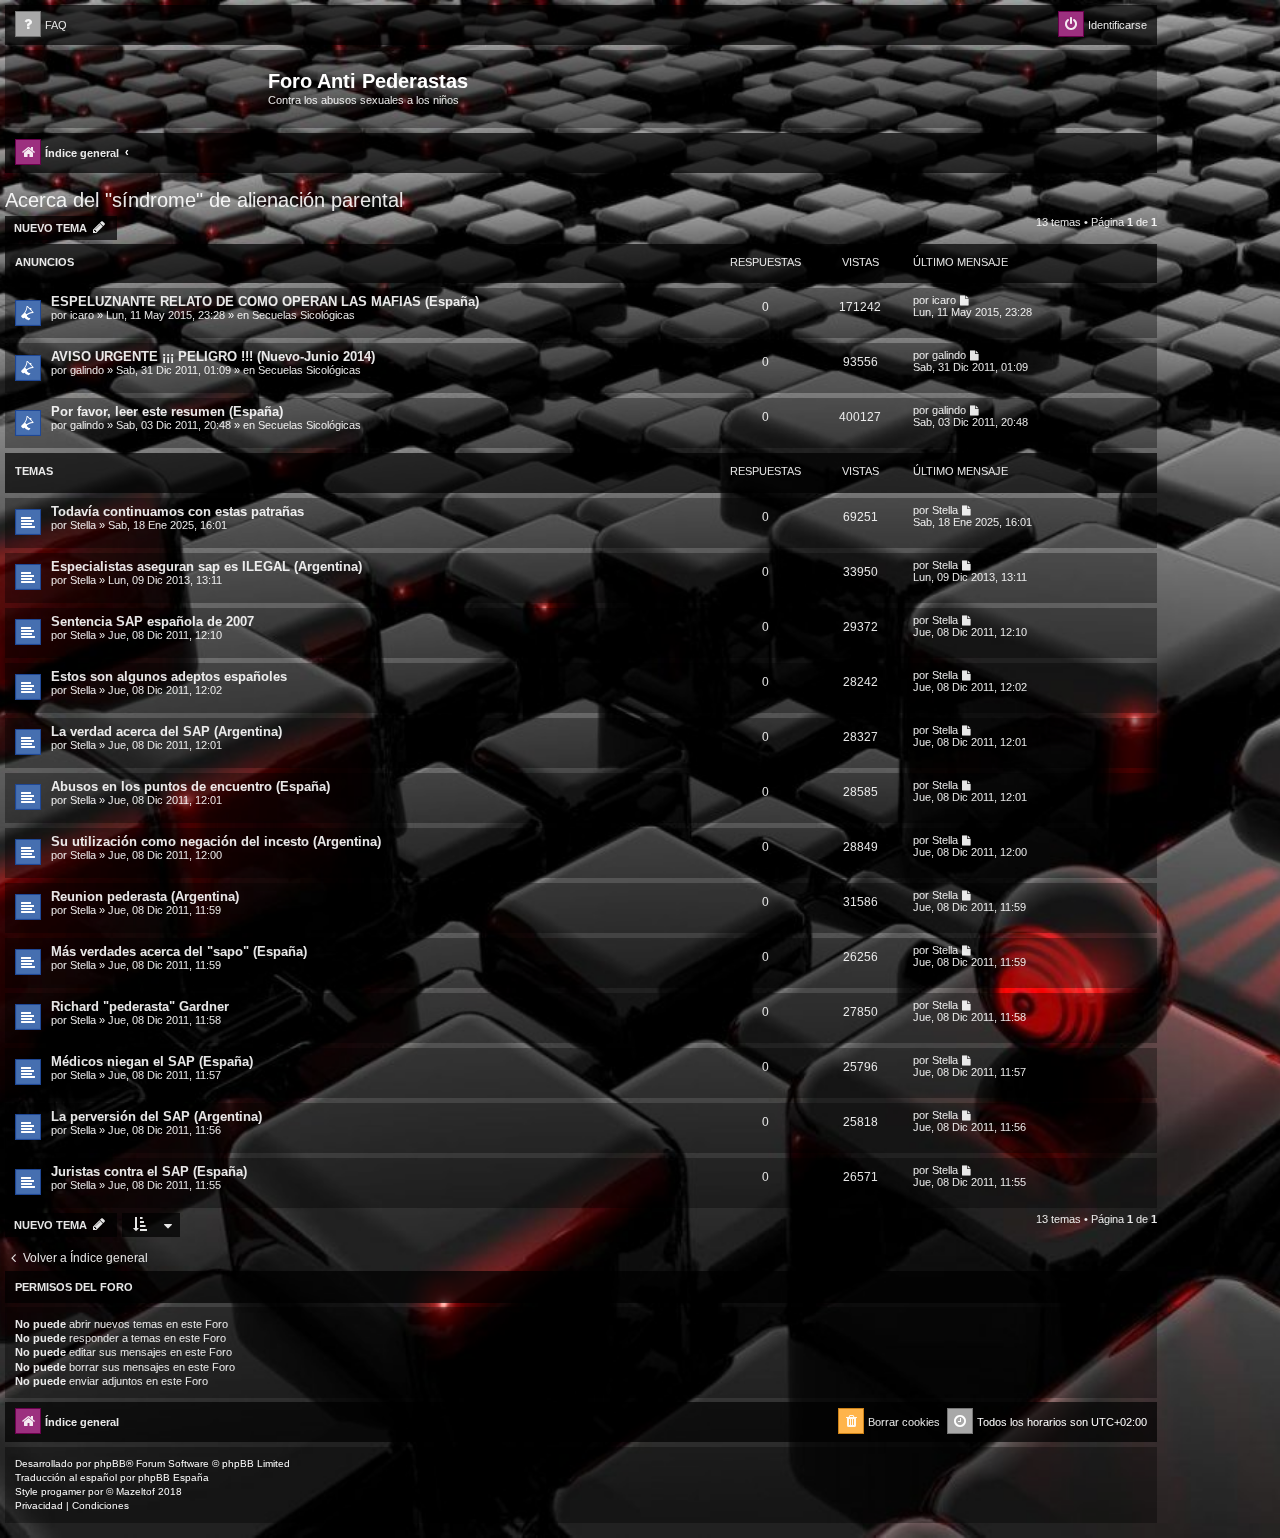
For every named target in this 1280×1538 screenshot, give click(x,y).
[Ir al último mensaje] (965, 300)
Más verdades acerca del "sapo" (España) (179, 951)
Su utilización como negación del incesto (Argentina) (216, 841)
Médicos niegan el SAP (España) (152, 1061)
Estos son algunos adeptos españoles (169, 676)
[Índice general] (139, 87)
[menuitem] (41, 25)
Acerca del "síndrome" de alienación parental (204, 200)
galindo (87, 370)
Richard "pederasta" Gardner (140, 1006)
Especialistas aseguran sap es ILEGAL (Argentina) (206, 566)
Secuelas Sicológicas (303, 315)
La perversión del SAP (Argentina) (156, 1116)
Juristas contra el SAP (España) (149, 1171)
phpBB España (173, 1477)
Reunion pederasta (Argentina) (145, 896)
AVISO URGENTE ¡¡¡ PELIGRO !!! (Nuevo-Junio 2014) (213, 356)
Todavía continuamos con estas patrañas (177, 511)
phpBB (110, 1463)
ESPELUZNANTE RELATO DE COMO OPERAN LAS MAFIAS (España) (265, 301)
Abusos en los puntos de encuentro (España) (190, 786)
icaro (82, 315)
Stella (83, 525)
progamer (63, 1491)
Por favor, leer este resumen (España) (167, 411)
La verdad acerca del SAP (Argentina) (166, 731)
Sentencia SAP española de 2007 (152, 621)
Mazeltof (135, 1491)
